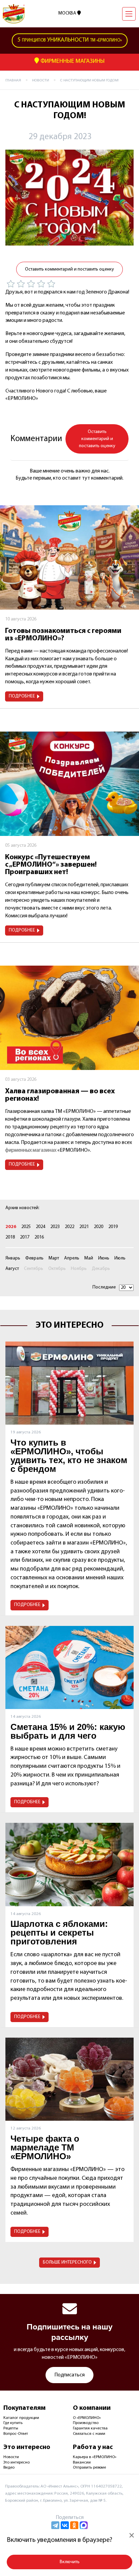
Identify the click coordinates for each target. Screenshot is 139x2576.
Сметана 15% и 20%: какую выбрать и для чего (68, 1731)
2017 (25, 1237)
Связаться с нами (89, 2434)
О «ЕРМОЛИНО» (87, 2418)
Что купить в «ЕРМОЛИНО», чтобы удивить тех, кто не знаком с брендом (69, 1456)
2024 (40, 1227)
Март (54, 1258)
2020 (99, 1227)
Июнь (104, 1258)
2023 (55, 1227)
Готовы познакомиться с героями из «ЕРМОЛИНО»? (63, 635)
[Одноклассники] (74, 2525)
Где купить (13, 2423)
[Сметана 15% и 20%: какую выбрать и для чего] (69, 1667)
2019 (113, 1227)
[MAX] (84, 2525)
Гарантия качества (90, 2428)
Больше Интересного (67, 2262)
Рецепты (11, 2428)
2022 (69, 1227)
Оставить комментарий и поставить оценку (69, 269)
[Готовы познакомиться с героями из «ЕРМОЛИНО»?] (69, 557)
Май (89, 1258)
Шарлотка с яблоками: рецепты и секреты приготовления (59, 1933)
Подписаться (69, 2375)
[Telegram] (55, 2525)
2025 (26, 1227)
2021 (84, 1227)
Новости (11, 2457)
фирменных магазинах (31, 1150)
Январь (13, 1258)
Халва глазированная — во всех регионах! (60, 1095)
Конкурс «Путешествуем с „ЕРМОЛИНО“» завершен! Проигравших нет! (51, 865)
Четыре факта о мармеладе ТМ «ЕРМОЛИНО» (45, 2147)
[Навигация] (129, 14)
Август (12, 1269)
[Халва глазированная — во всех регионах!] (69, 1018)
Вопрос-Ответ (16, 2434)
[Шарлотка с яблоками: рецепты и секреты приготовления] (69, 1864)
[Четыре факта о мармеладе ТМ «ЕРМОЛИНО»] (69, 2079)
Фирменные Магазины (72, 61)
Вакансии (82, 2463)
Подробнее (22, 696)
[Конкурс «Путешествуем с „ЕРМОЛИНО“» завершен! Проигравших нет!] (69, 784)
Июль (120, 1258)
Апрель (72, 1258)
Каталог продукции (21, 2418)
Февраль (34, 1258)
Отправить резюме (89, 2468)
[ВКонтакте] (65, 2525)
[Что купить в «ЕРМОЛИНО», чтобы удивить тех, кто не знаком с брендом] (69, 1383)
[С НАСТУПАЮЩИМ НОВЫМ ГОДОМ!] (69, 198)
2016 (39, 1237)
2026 (11, 1227)
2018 (10, 1237)
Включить (70, 2562)
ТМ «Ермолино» (70, 40)
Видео (9, 2468)
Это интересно (17, 2463)
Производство (86, 2423)
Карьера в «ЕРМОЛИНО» (95, 2457)
